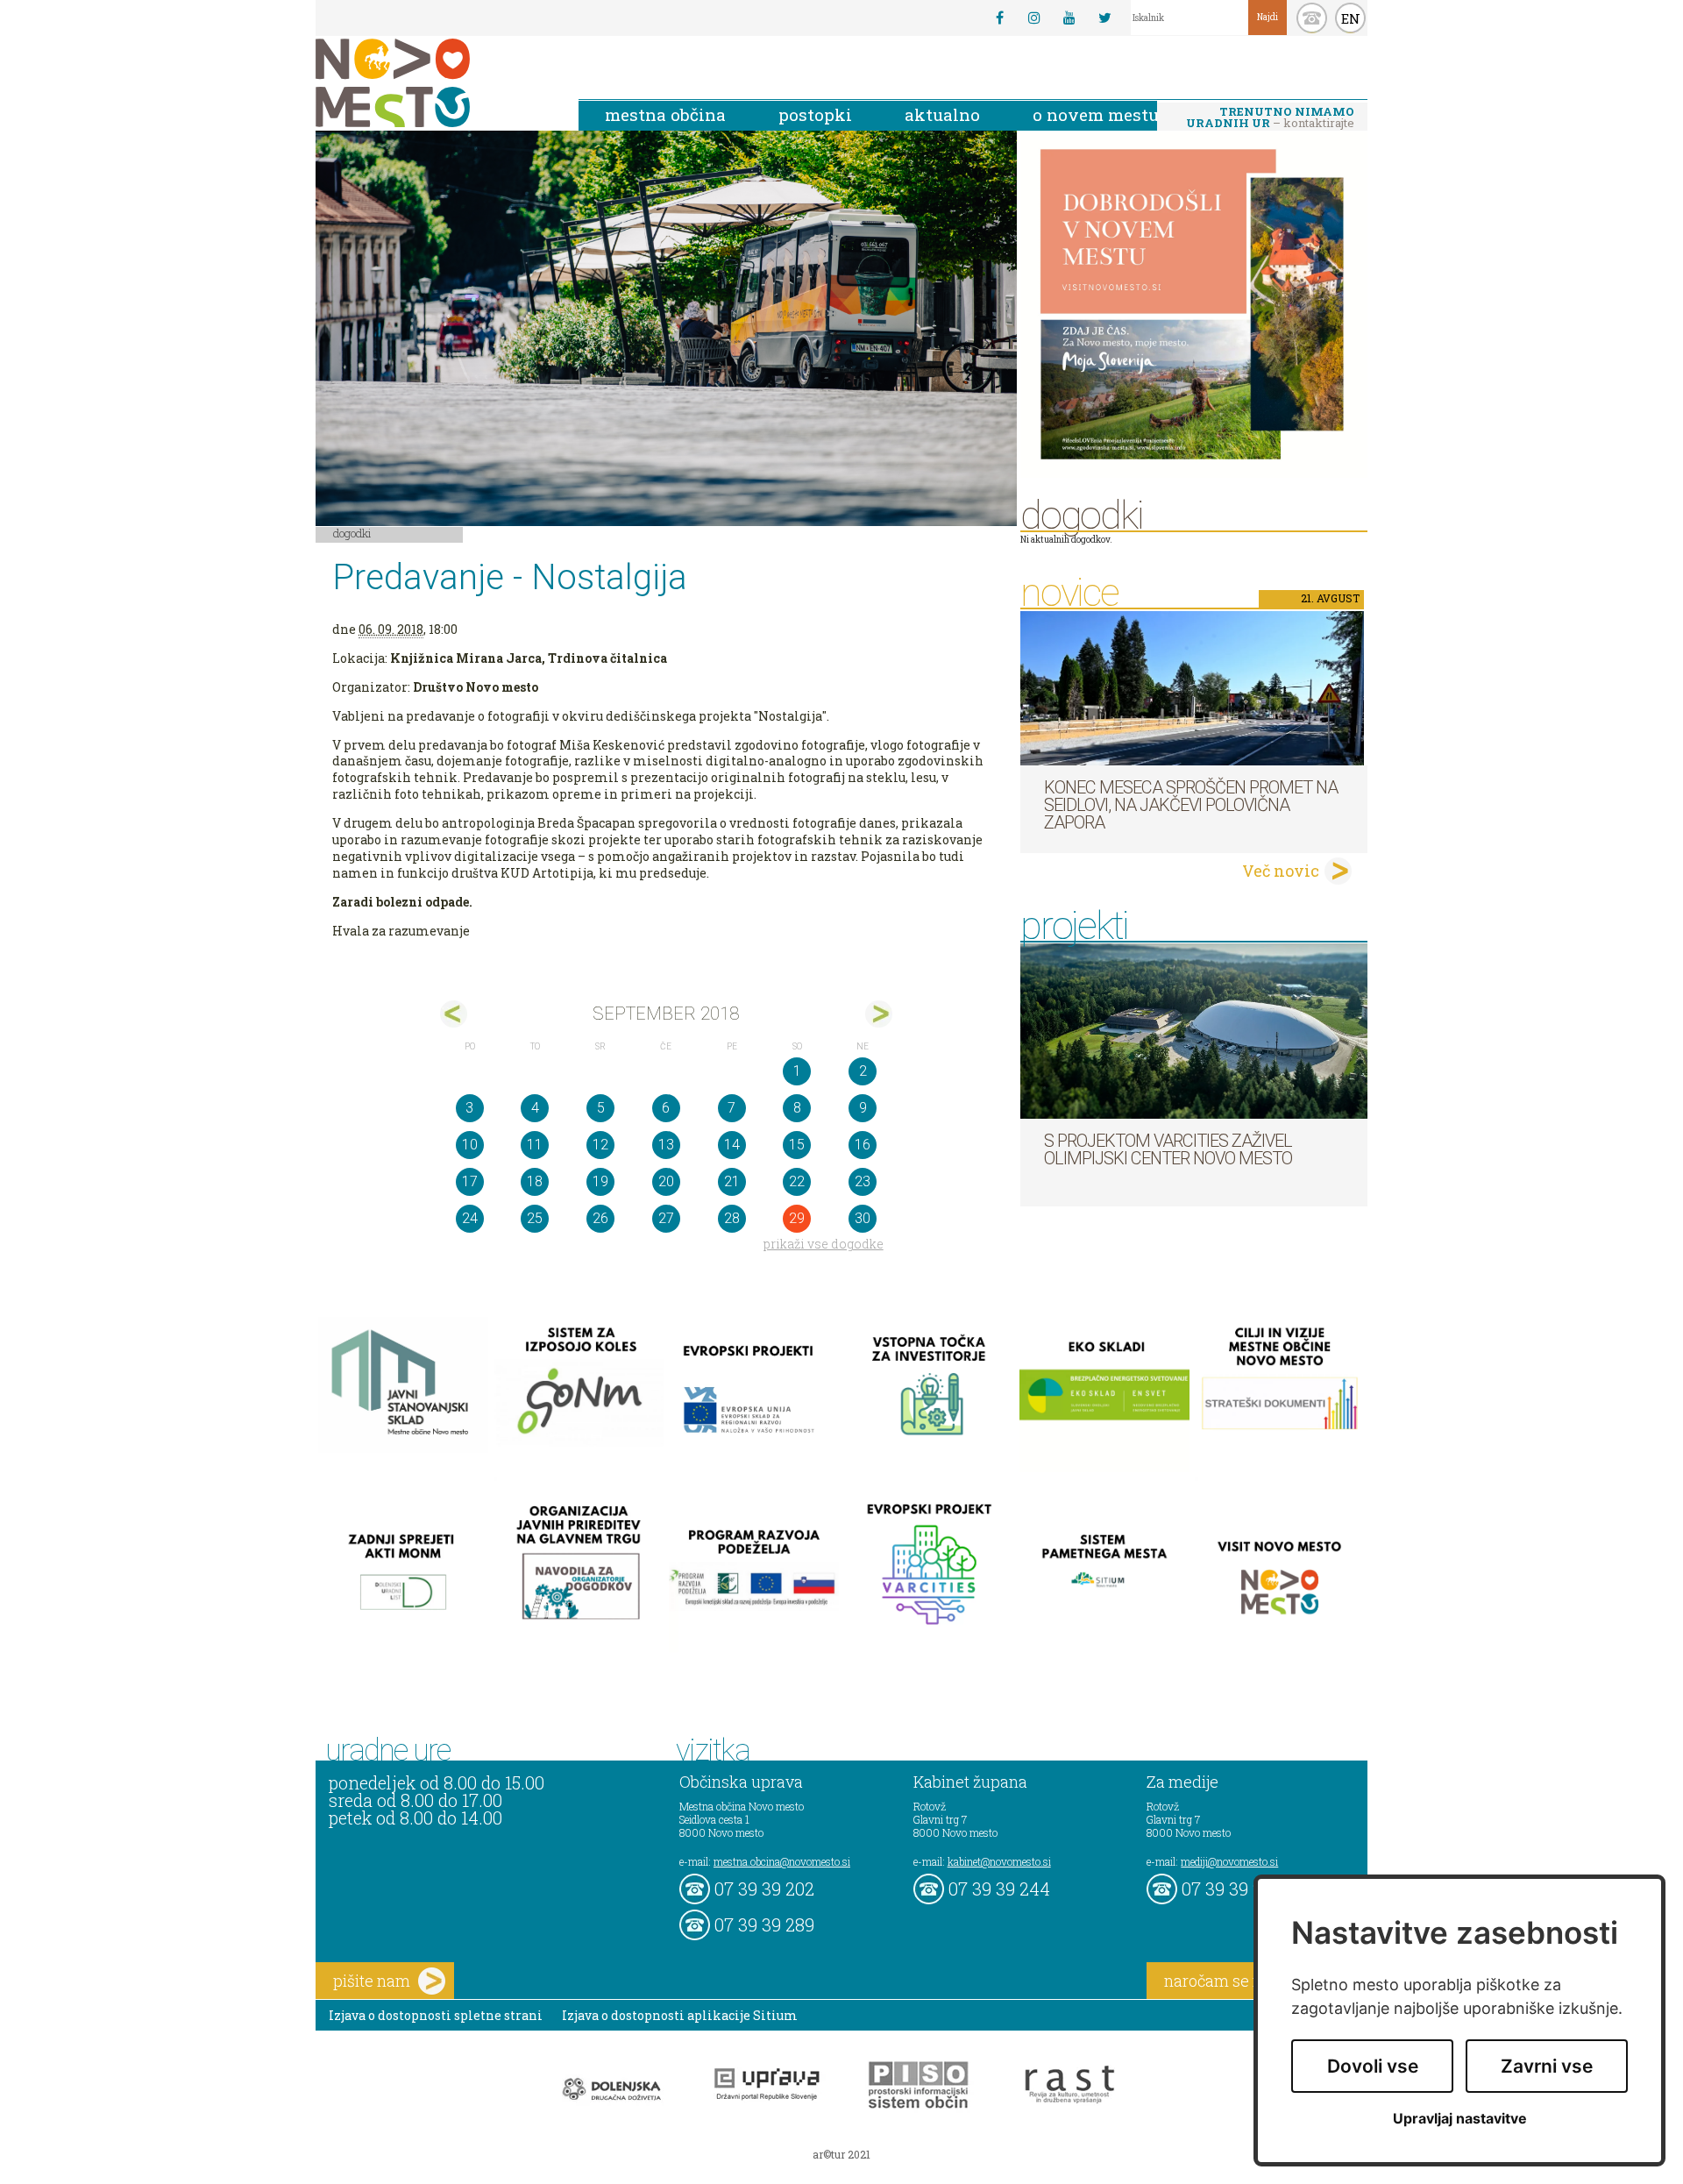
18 (535, 1181)
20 (666, 1181)
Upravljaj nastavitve (1460, 2119)
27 (666, 1218)
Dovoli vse (1373, 2066)
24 (470, 1218)
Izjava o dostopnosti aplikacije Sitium (680, 2015)
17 (470, 1181)
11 (535, 1145)
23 (863, 1181)
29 (797, 1218)
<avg (454, 1014)
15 (797, 1145)
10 (470, 1145)
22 (797, 1181)
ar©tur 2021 (841, 2154)
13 (666, 1145)
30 (863, 1218)
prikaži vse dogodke (824, 1244)
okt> (879, 1014)
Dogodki (352, 533)
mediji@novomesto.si (1229, 1861)
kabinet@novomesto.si (999, 1861)
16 (863, 1145)
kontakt (1312, 18)
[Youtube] (1069, 18)
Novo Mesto (434, 83)
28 (732, 1218)
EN (1351, 18)
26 (600, 1218)
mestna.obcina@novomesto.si (782, 1861)
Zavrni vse (1547, 2066)
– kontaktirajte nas (1270, 118)
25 (535, 1218)
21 (732, 1181)
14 (732, 1145)
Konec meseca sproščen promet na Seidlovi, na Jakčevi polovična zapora (1191, 805)
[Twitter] (1104, 18)
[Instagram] (1034, 18)
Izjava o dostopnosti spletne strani (436, 2015)
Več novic (1281, 871)
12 (600, 1145)
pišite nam (372, 1981)
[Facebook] (999, 18)
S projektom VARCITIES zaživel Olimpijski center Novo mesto (1168, 1149)
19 (600, 1181)
